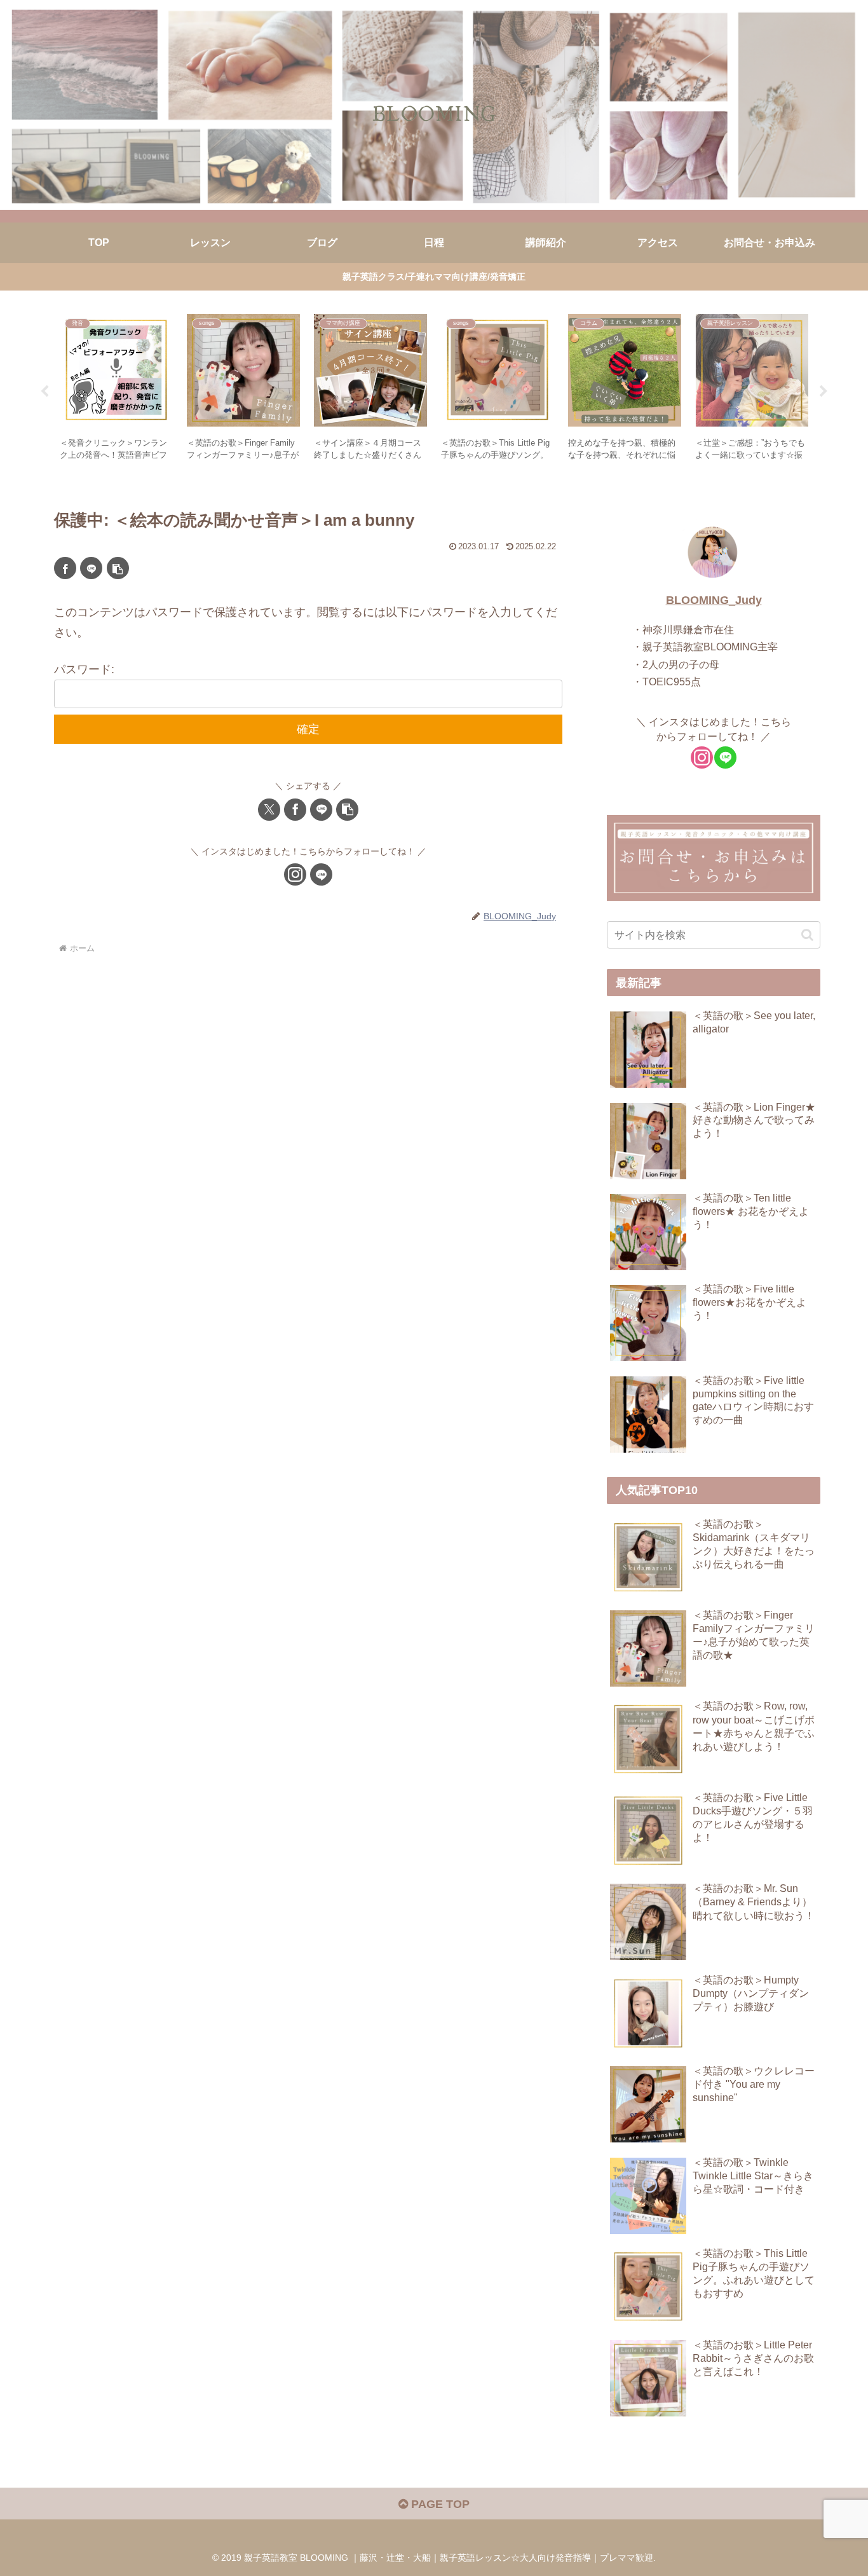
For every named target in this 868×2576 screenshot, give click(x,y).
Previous (44, 392)
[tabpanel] (116, 389)
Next (824, 392)
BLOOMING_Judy (714, 600)
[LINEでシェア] (91, 568)
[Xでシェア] (269, 810)
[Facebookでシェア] (65, 568)
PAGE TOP (439, 2504)
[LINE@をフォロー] (321, 874)
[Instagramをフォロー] (295, 874)
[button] (118, 568)
